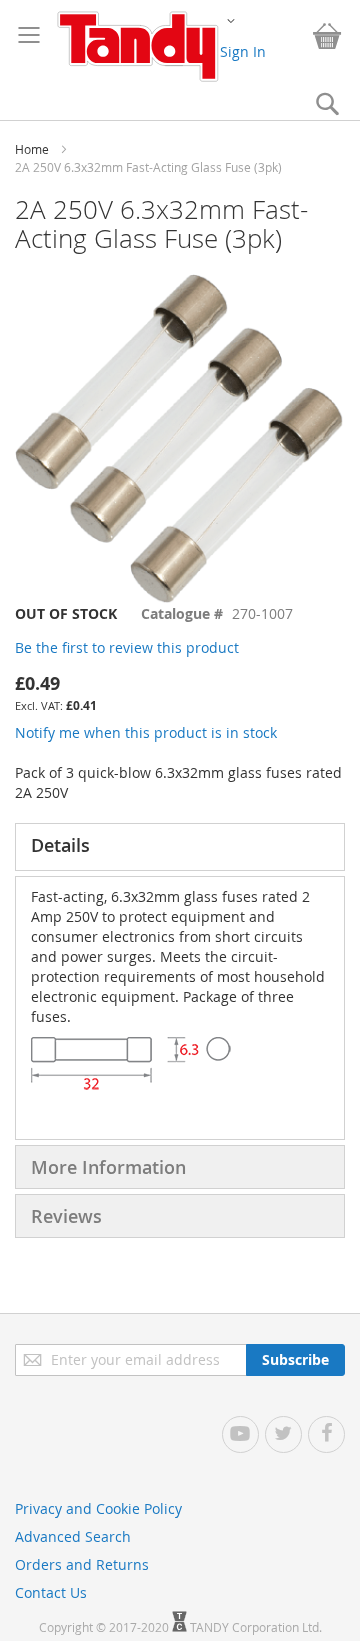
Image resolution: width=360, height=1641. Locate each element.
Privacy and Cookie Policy (98, 1508)
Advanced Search (73, 1536)
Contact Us (51, 1592)
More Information (108, 1167)
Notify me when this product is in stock (146, 732)
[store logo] (137, 46)
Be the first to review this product (127, 647)
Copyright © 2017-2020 (105, 1627)
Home (32, 149)
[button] (231, 19)
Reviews (66, 1216)
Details (60, 845)
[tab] (180, 847)
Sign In (243, 51)
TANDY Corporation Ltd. (256, 1627)
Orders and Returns (82, 1564)
